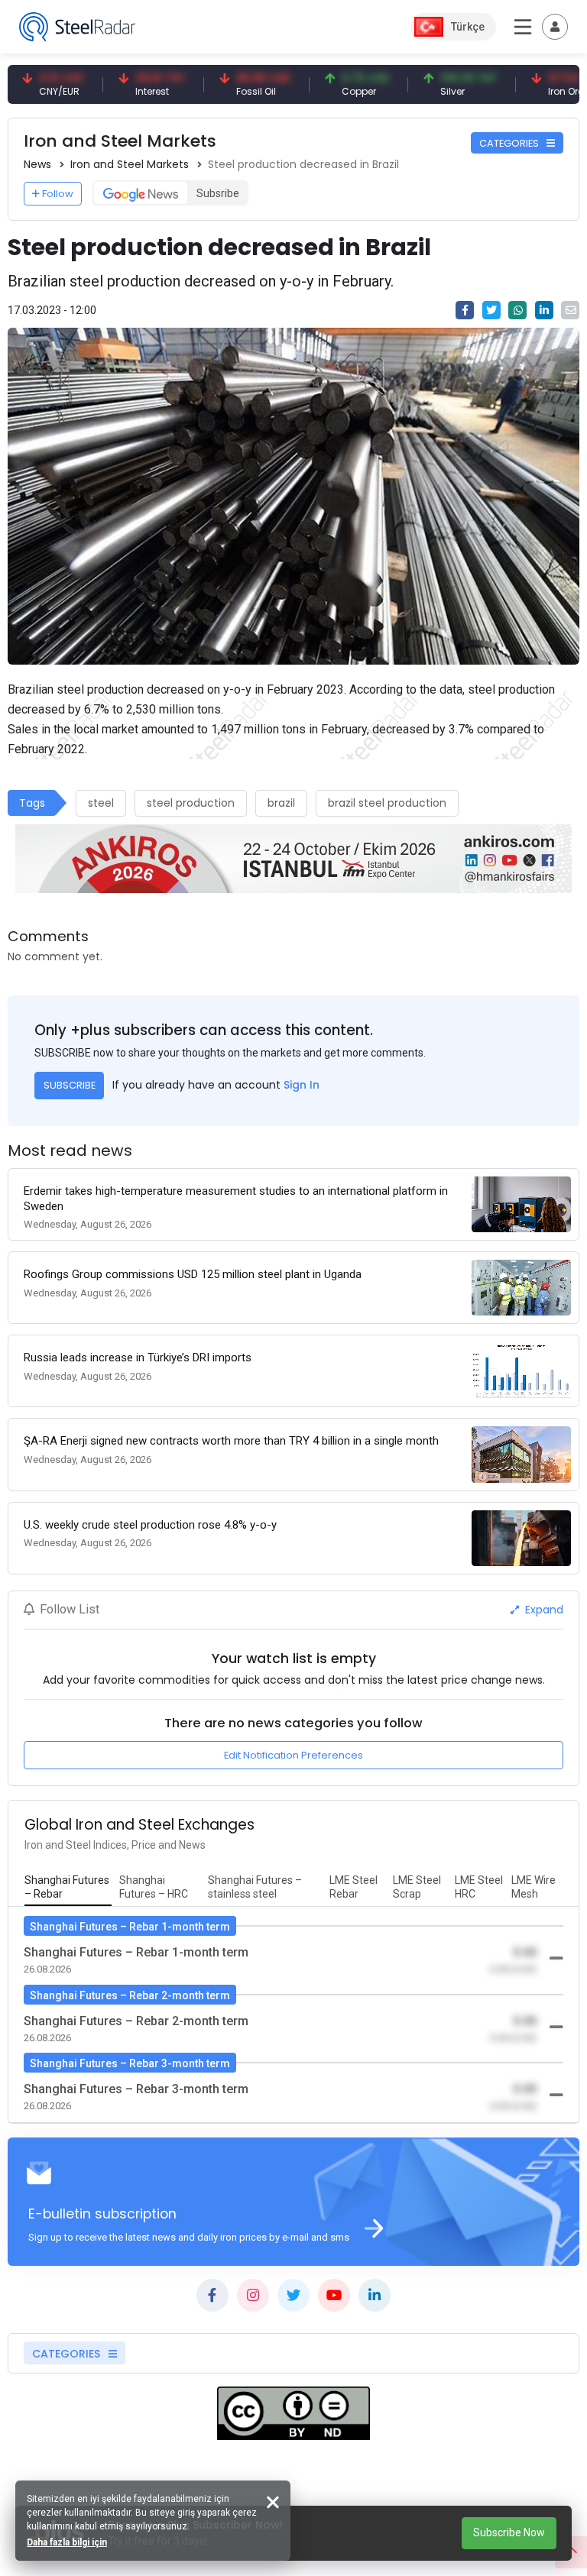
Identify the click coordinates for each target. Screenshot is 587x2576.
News (37, 164)
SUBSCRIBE (70, 1085)
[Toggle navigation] (555, 27)
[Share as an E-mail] (570, 310)
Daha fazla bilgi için (67, 2542)
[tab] (68, 1888)
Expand (543, 1610)
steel (101, 803)
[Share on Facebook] (465, 310)
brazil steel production (387, 803)
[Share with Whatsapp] (517, 310)
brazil (281, 803)
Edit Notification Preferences (293, 1755)
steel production (191, 803)
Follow (58, 194)
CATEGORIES (510, 143)
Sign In (302, 1085)
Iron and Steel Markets (130, 164)
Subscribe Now (509, 2532)
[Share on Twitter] (491, 310)
